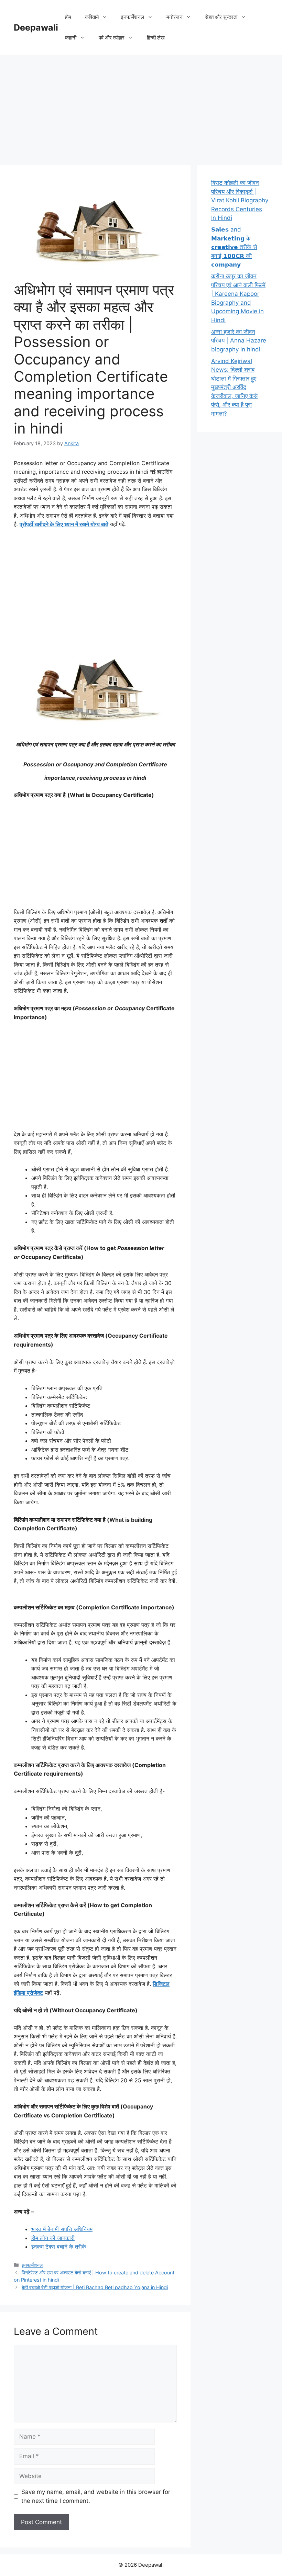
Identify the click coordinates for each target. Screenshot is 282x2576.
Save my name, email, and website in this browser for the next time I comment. (96, 2496)
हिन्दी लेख (156, 38)
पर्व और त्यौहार (112, 38)
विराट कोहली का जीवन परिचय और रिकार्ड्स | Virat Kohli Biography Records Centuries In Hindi (240, 200)
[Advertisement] (141, 106)
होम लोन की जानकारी (53, 2238)
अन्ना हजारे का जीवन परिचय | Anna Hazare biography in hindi (239, 341)
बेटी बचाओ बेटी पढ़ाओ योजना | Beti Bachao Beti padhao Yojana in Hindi (95, 2287)
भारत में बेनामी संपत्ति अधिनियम (62, 2229)
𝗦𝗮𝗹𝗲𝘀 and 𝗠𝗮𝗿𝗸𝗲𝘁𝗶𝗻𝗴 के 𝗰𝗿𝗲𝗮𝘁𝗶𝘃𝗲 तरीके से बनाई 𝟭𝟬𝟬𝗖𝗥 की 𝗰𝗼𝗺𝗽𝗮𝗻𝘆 (234, 247)
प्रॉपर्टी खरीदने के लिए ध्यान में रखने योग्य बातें (64, 524)
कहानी (71, 38)
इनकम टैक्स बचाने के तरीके (59, 2247)
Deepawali (36, 27)
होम (68, 17)
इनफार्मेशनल (32, 2265)
